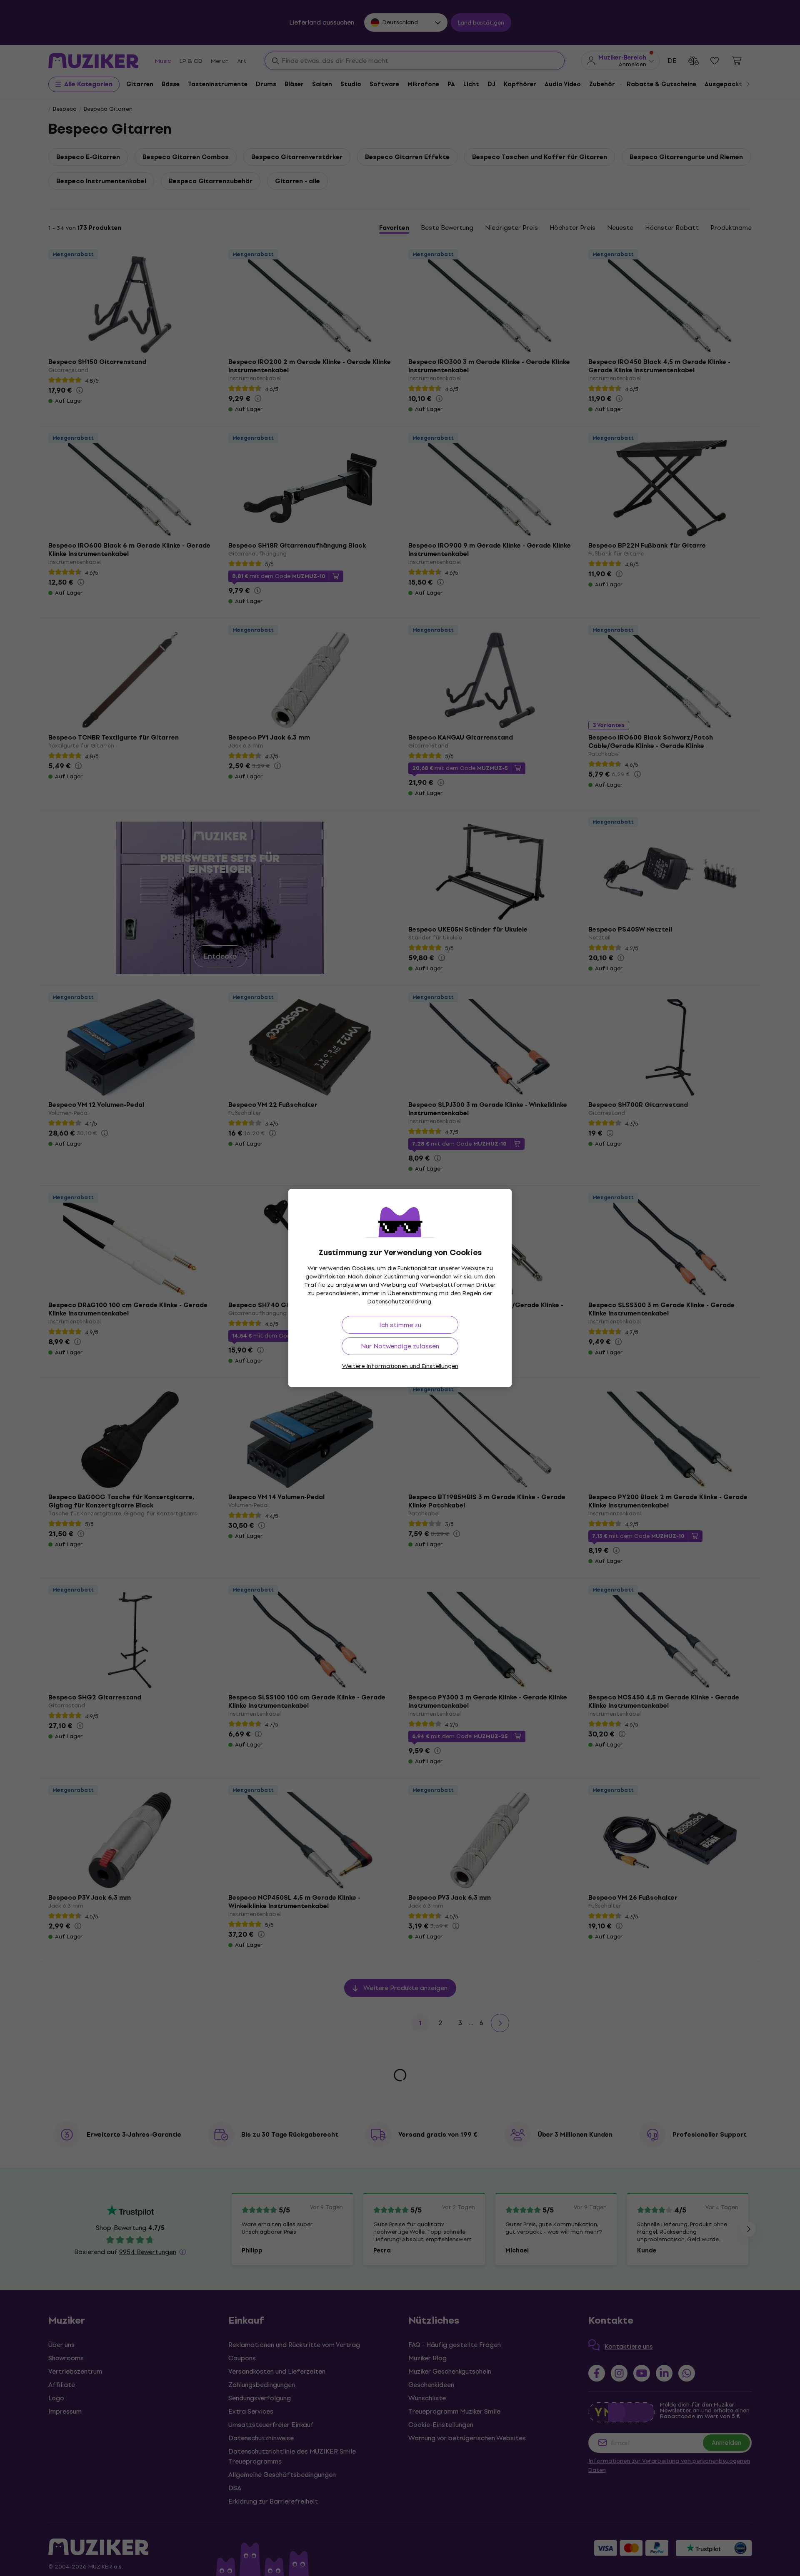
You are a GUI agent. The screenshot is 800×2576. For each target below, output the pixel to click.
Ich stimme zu (400, 1325)
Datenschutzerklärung (399, 1302)
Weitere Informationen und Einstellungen (400, 1366)
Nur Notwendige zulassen (400, 1346)
